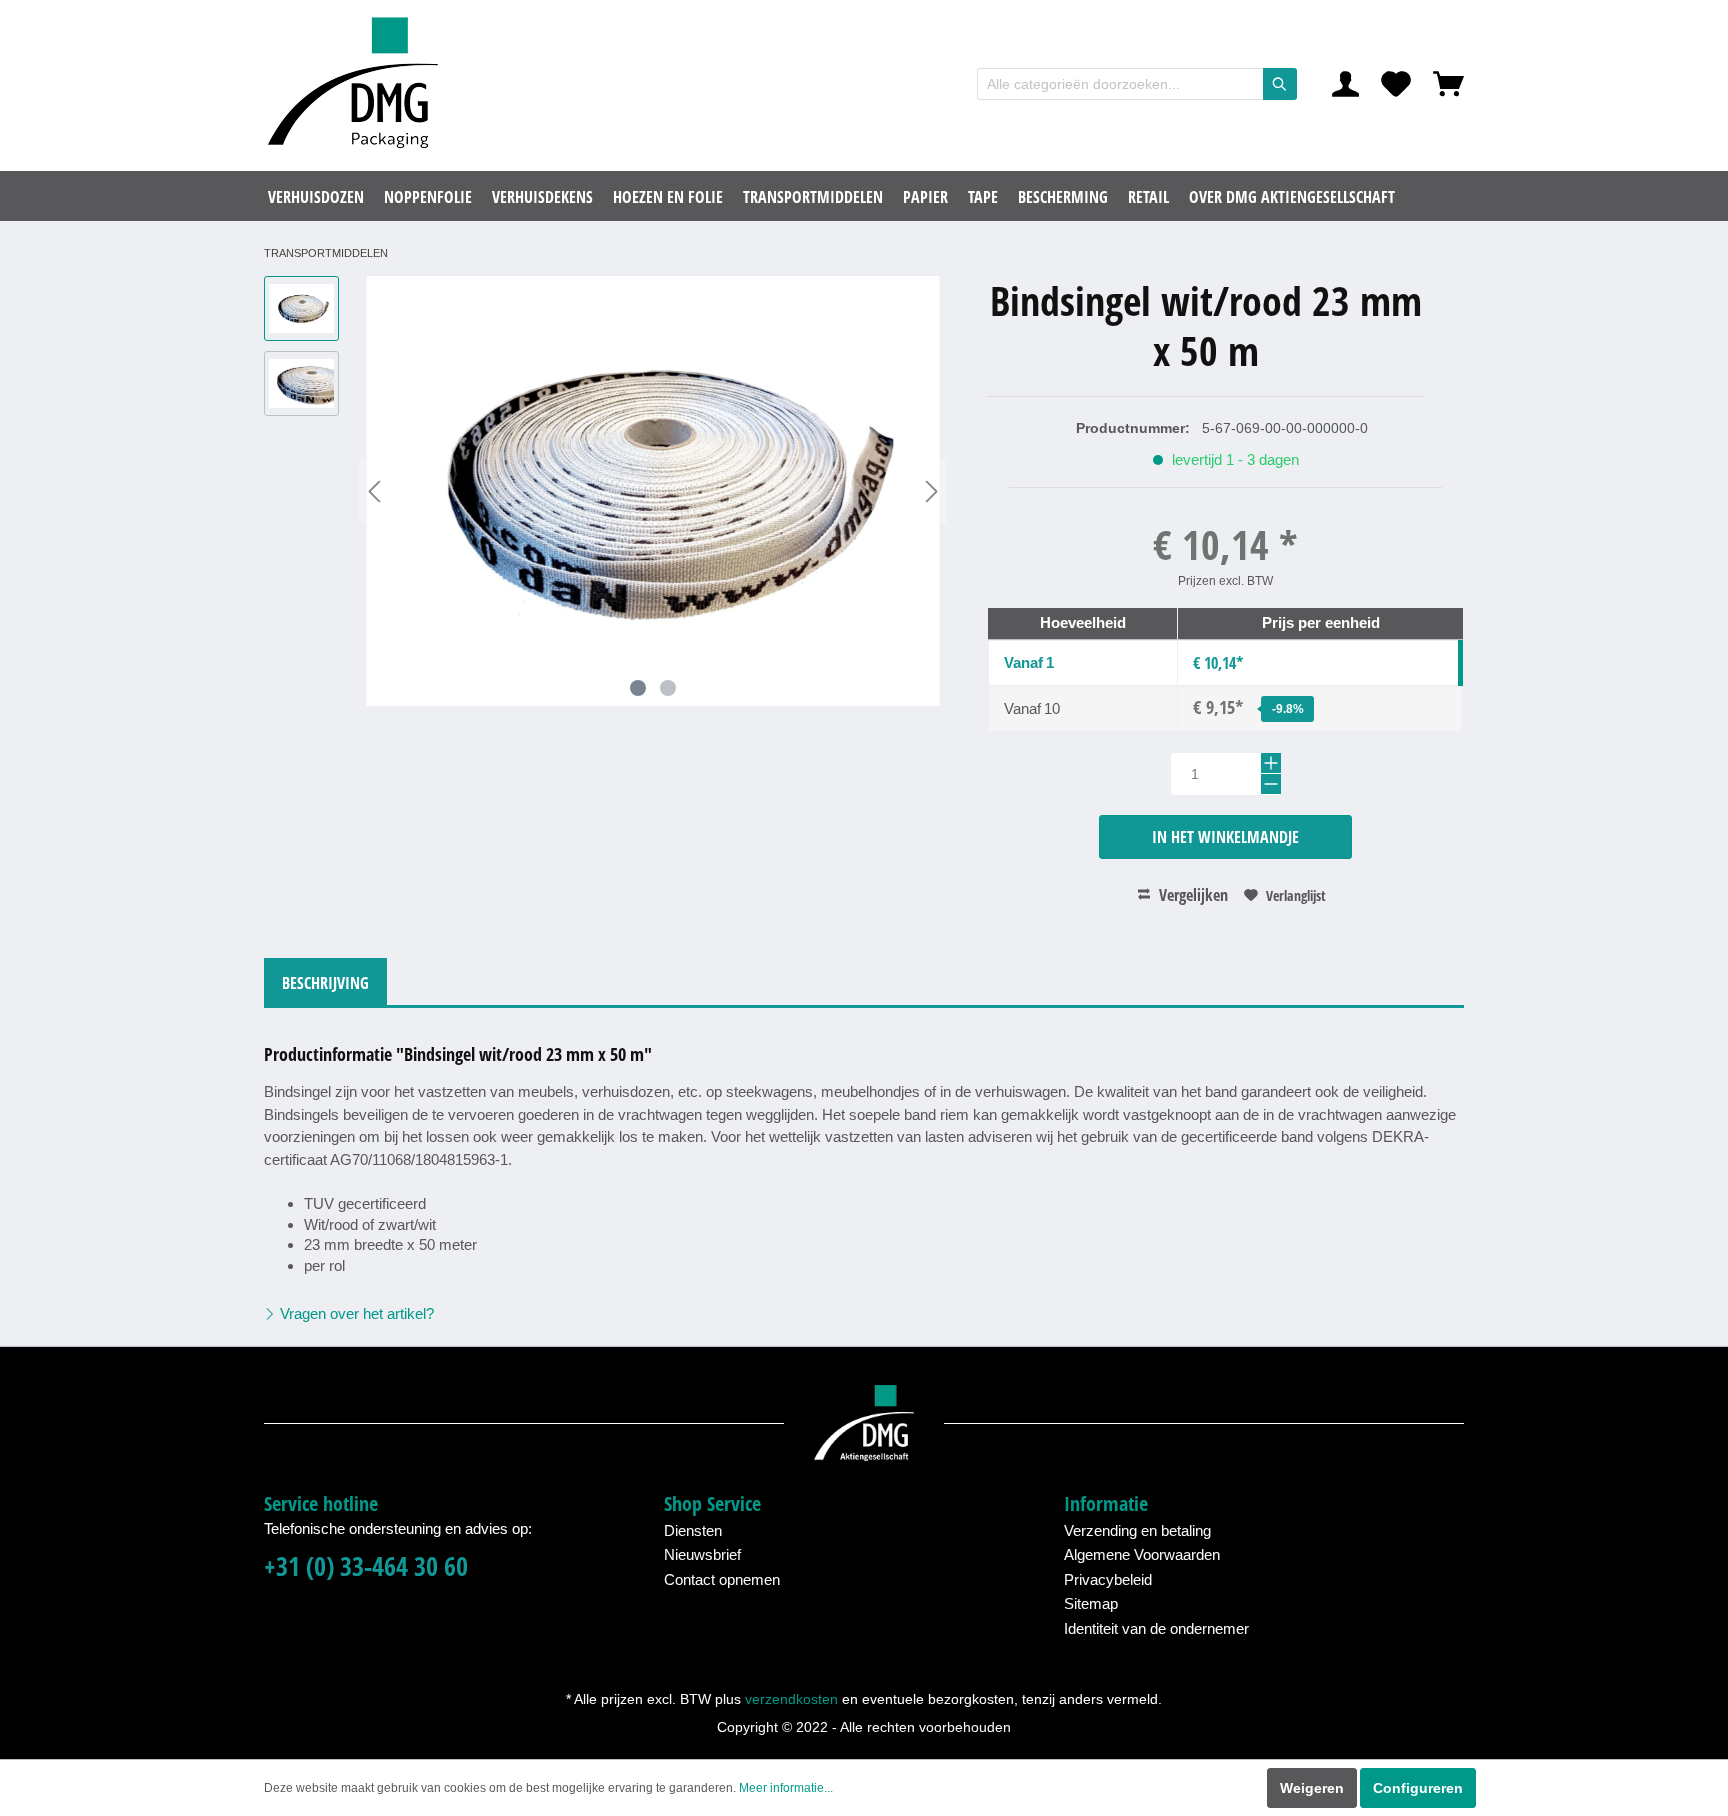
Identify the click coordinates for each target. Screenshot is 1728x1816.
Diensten (693, 1530)
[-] (1271, 784)
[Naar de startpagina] (359, 84)
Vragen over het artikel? (355, 1313)
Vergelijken (1191, 895)
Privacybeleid (1108, 1579)
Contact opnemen (722, 1579)
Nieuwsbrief (702, 1554)
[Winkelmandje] (1448, 84)
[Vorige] (374, 491)
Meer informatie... (786, 1788)
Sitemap (1091, 1603)
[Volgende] (932, 491)
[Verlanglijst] (1396, 84)
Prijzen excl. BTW (1225, 581)
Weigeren (1312, 1788)
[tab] (325, 981)
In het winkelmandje (1225, 837)
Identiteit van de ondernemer (1156, 1628)
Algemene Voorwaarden (1142, 1554)
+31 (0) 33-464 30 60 (366, 1566)
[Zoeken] (1280, 84)
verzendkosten (791, 1699)
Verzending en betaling (1137, 1530)
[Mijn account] (1345, 84)
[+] (1271, 763)
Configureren (1418, 1788)
